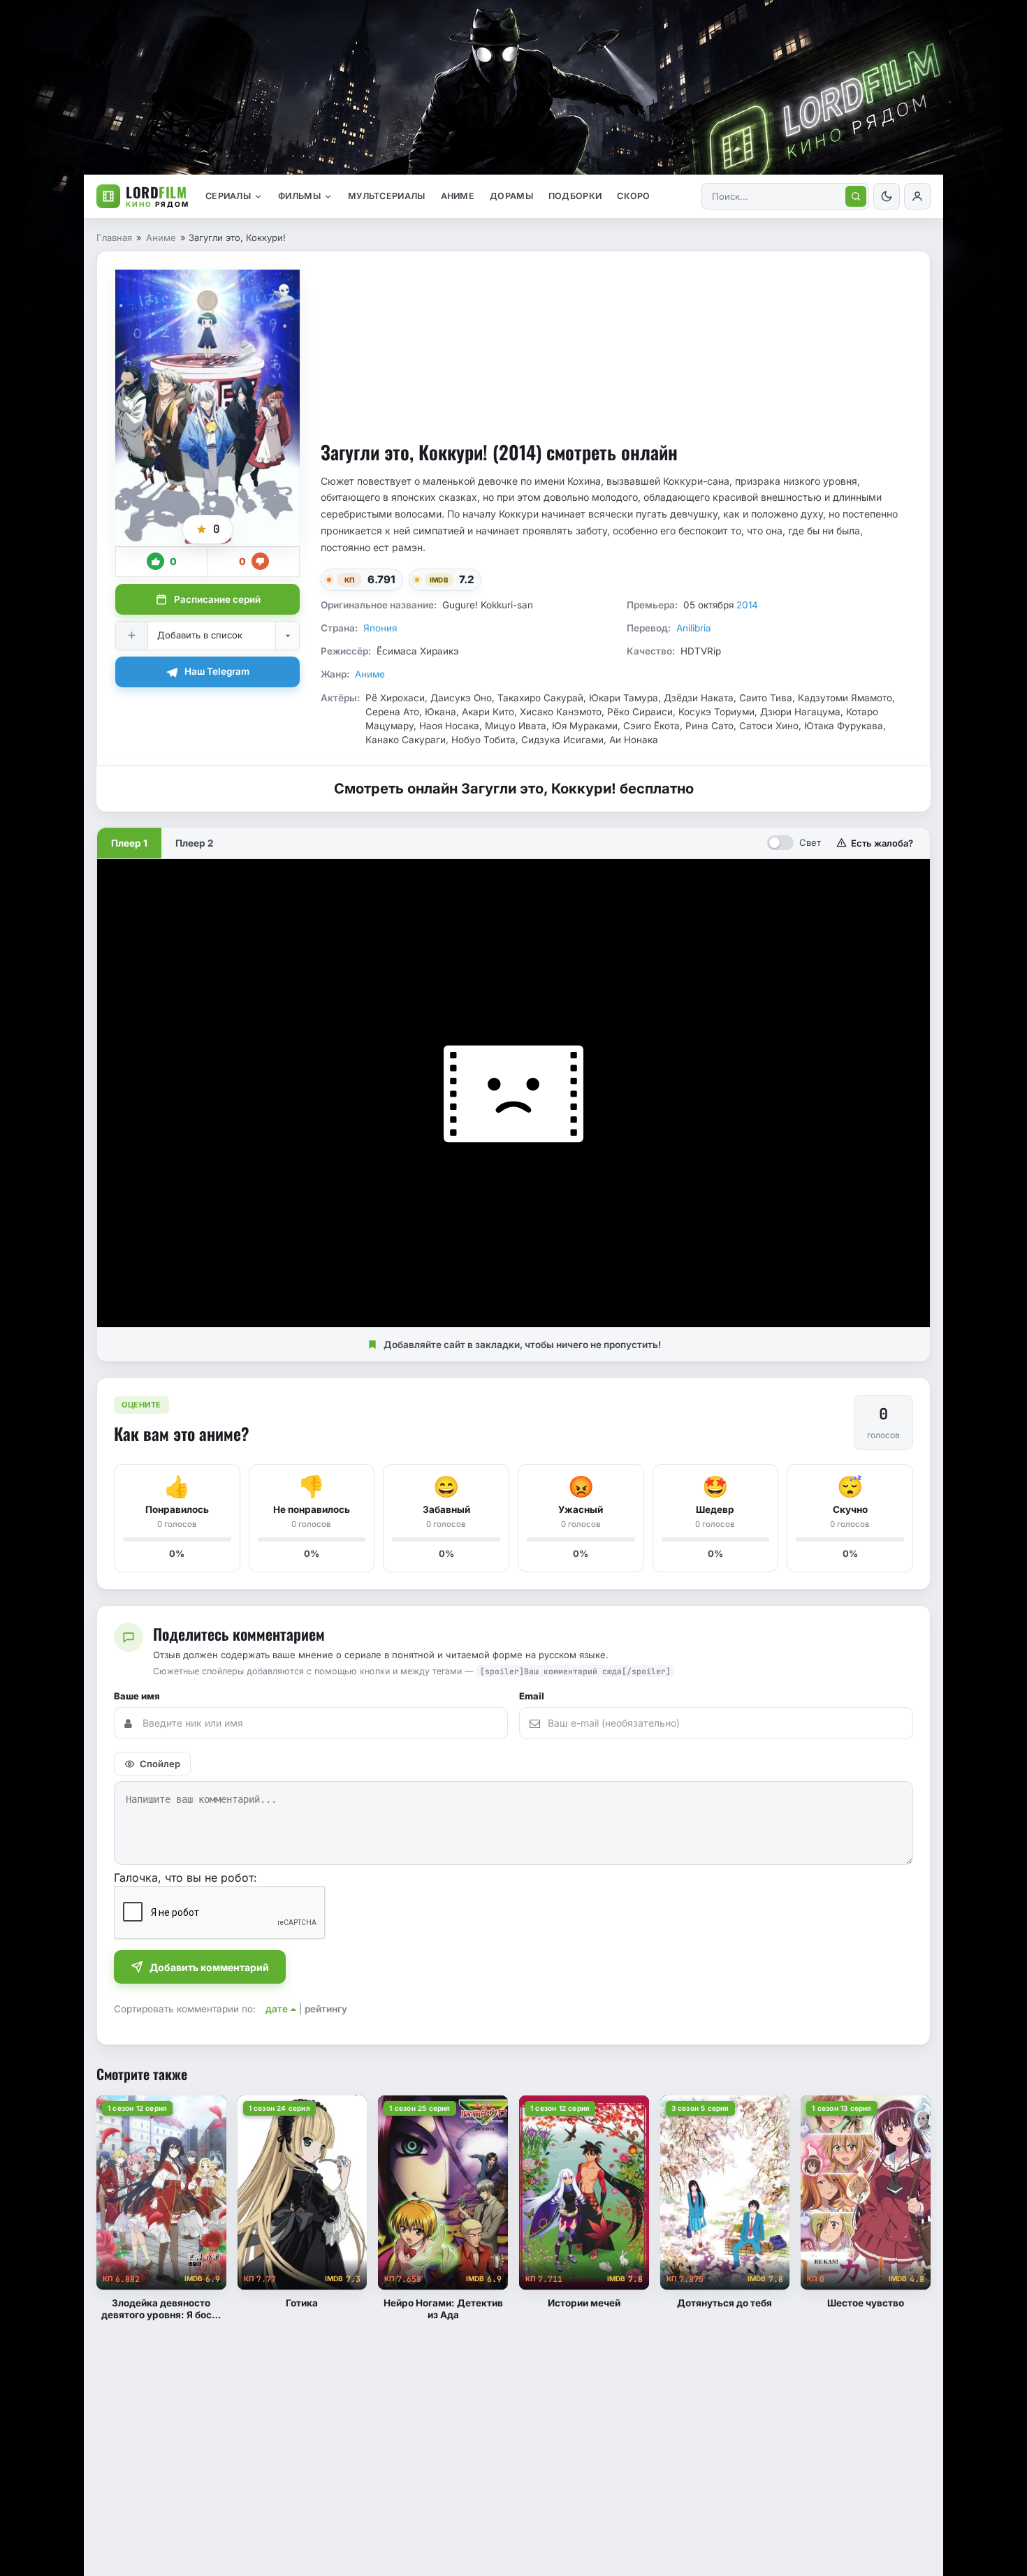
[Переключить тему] (887, 196)
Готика (302, 2303)
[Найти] (856, 196)
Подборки (575, 196)
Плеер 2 (195, 843)
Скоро (634, 196)
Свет (810, 842)
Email (532, 1696)
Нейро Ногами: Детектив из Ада (443, 2309)
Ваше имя (137, 1696)
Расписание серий (217, 599)
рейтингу (326, 2009)
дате (277, 2009)
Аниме (458, 196)
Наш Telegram (217, 671)
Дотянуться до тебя (724, 2303)
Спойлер (160, 1764)
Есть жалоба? (882, 843)
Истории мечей (584, 2303)
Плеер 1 (129, 843)
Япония (380, 628)
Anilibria (694, 628)
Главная (114, 237)
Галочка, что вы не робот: (185, 1878)
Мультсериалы (387, 196)
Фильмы (299, 196)
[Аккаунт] (917, 196)
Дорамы (511, 196)
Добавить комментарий (209, 1967)
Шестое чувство (866, 2303)
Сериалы (228, 196)
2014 (747, 605)
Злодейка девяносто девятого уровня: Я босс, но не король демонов (161, 2309)
